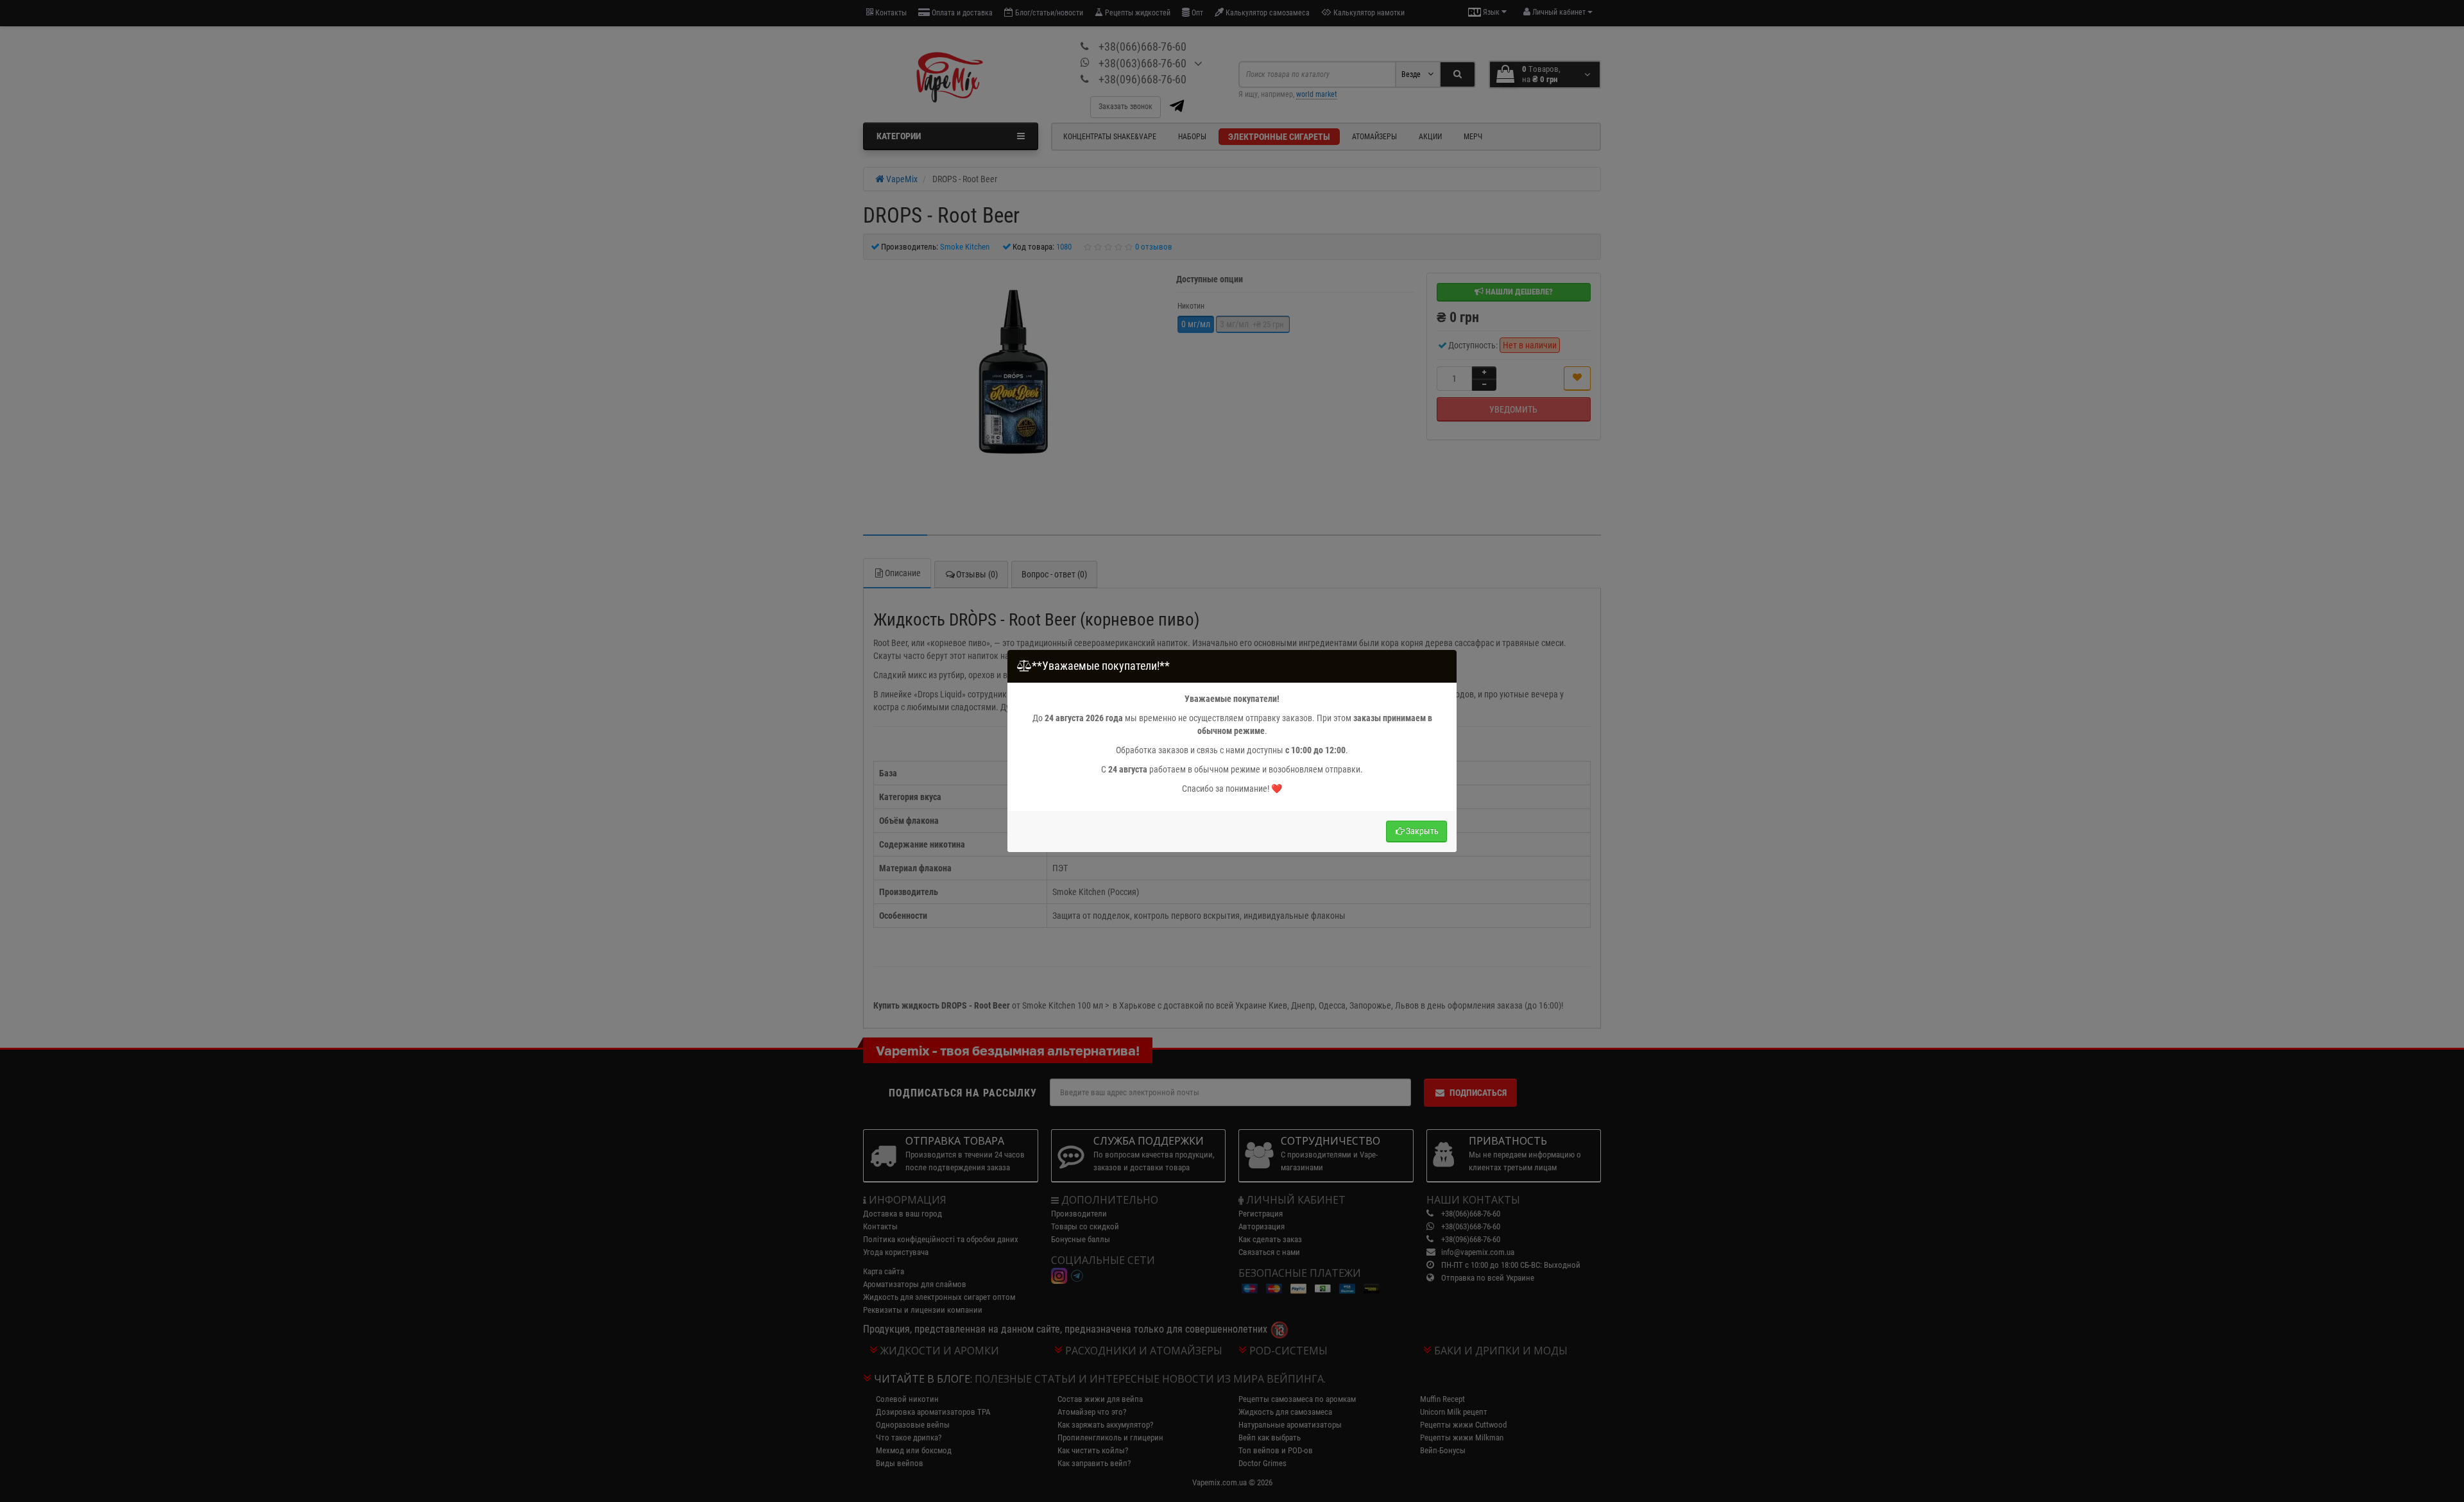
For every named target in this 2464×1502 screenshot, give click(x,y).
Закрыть (1422, 831)
